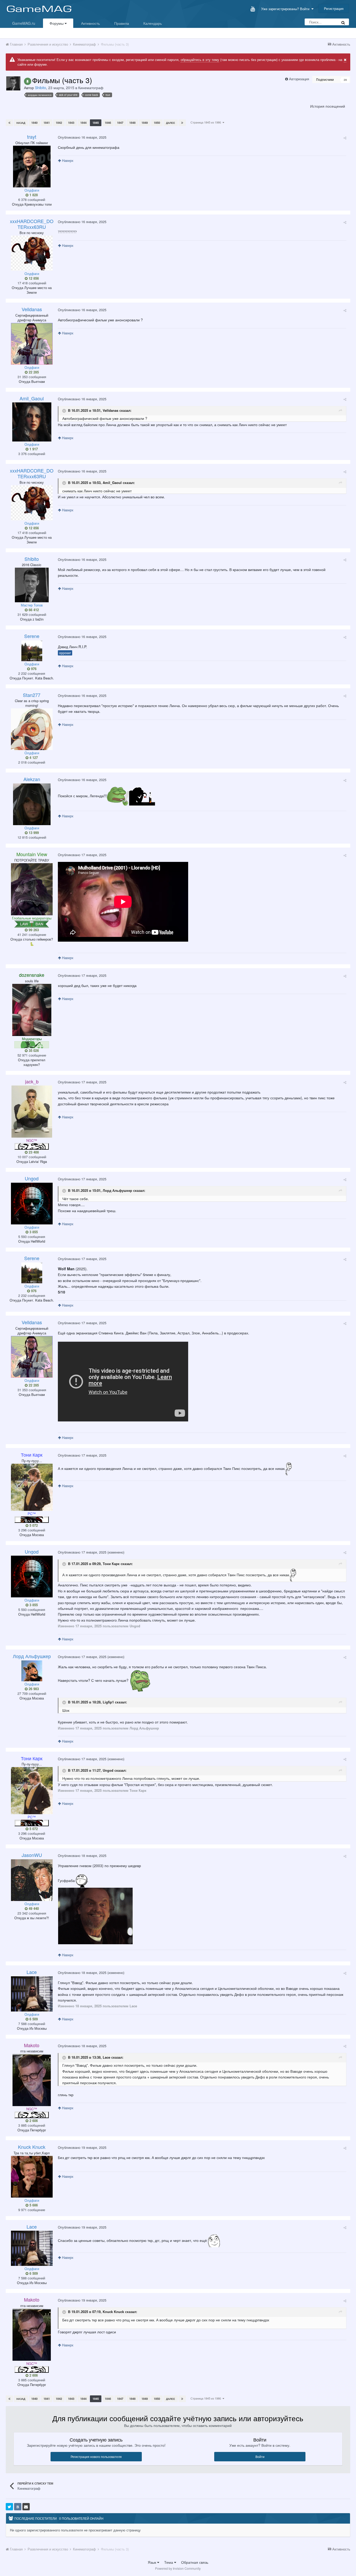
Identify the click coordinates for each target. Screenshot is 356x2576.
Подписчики (325, 79)
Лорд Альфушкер (117, 1191)
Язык (152, 2562)
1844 (83, 123)
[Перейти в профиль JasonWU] (32, 1880)
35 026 (33, 1051)
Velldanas (111, 410)
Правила (122, 23)
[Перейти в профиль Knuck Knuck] (32, 2177)
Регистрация (334, 8)
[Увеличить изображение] (95, 1915)
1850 (157, 123)
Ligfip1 (108, 1702)
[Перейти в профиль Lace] (32, 1994)
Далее (171, 123)
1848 (132, 123)
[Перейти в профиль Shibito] (13, 83)
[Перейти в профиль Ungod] (32, 1204)
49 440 (33, 1909)
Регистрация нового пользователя (96, 2457)
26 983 (33, 1689)
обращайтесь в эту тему (200, 60)
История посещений (328, 106)
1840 (34, 123)
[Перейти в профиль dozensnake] (32, 1010)
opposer (65, 653)
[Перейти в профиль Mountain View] (32, 889)
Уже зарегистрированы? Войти (286, 9)
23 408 (33, 1152)
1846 (108, 123)
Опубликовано (82, 137)
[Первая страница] (9, 123)
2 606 (33, 2121)
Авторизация (299, 79)
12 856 (33, 278)
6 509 (33, 2019)
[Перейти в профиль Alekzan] (32, 804)
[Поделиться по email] (26, 2507)
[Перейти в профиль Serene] (32, 651)
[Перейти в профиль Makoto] (32, 2080)
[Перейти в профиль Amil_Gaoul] (32, 422)
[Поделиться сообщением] (345, 138)
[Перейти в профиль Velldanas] (32, 344)
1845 (96, 123)
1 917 (33, 449)
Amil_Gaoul (112, 483)
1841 (47, 123)
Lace (106, 2057)
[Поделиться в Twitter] (9, 2507)
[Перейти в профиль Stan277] (32, 729)
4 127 (33, 758)
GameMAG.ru (24, 23)
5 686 (33, 2205)
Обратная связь (195, 2562)
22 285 (33, 372)
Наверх (67, 160)
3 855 (33, 1232)
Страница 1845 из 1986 (207, 122)
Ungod (108, 1770)
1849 (145, 123)
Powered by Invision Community (178, 2568)
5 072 (33, 1525)
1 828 (33, 195)
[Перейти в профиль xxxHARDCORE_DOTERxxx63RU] (32, 253)
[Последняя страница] (182, 123)
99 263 (33, 930)
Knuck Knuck (113, 2312)
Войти (260, 2457)
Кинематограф (91, 88)
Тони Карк (111, 1564)
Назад (21, 123)
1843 (71, 123)
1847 (120, 123)
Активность (90, 23)
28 (345, 80)
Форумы (57, 23)
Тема (169, 2562)
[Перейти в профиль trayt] (32, 167)
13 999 (33, 833)
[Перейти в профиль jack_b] (32, 1112)
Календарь (153, 23)
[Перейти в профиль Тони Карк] (32, 1487)
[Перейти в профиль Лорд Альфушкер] (32, 1671)
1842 (59, 123)
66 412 (33, 610)
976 (33, 669)
